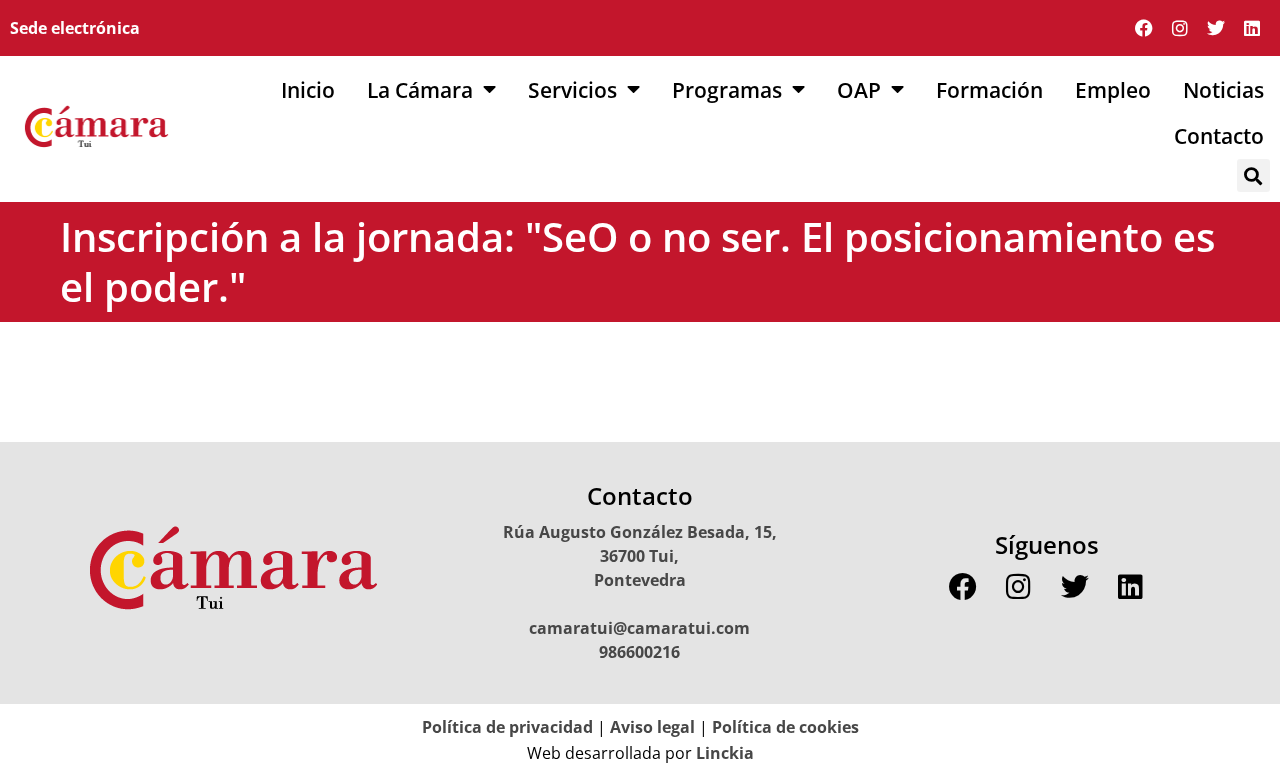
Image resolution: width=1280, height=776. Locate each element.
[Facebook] (1144, 28)
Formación (989, 90)
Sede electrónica (75, 28)
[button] (1253, 175)
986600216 (639, 652)
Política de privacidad (507, 727)
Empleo (1113, 90)
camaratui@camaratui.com (639, 628)
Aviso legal (652, 727)
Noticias (1223, 90)
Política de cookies (785, 727)
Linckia (723, 753)
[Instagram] (1180, 28)
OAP (859, 90)
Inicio (308, 90)
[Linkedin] (1252, 28)
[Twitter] (1216, 28)
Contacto (1219, 136)
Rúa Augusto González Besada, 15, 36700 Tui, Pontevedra (640, 556)
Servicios (572, 90)
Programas (727, 90)
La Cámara (420, 90)
